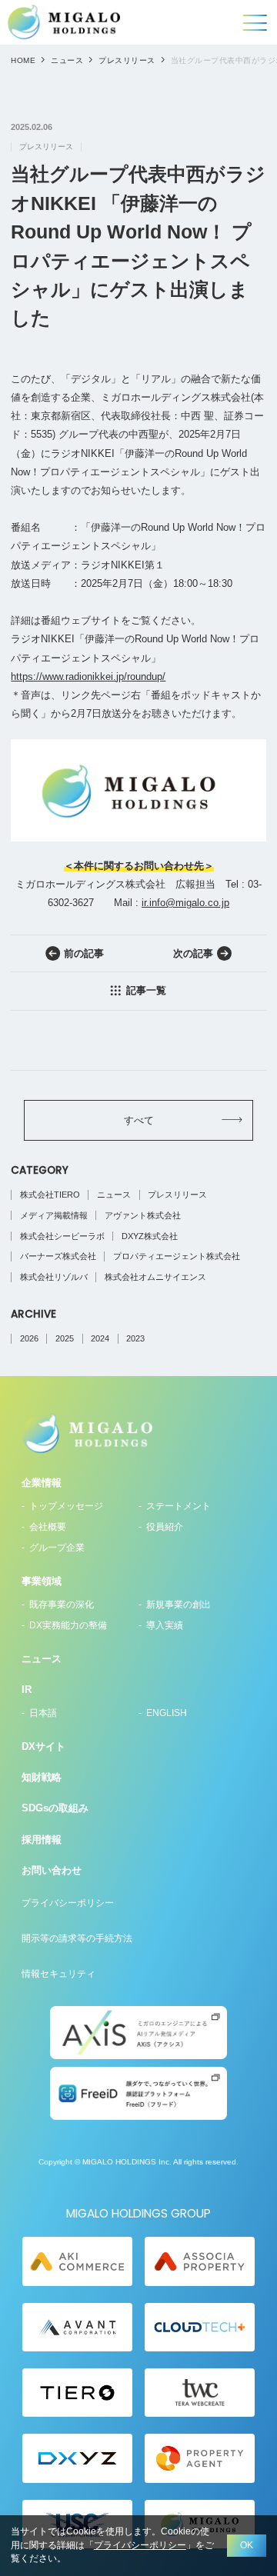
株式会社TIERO (50, 1195)
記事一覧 (146, 990)
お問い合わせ (52, 1870)
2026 (29, 1338)
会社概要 (48, 1527)
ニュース (67, 60)
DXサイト (43, 1746)
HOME (23, 60)
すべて (139, 1120)
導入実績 (165, 1625)
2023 (135, 1338)
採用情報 (42, 1840)
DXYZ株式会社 (150, 1236)
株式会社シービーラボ (62, 1236)
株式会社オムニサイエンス (155, 1277)
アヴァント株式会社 (143, 1215)
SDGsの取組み (55, 1808)
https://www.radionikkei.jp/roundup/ (88, 676)
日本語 (43, 1713)
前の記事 (84, 953)
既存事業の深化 (62, 1605)
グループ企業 (57, 1548)
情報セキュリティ (58, 1974)
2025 (65, 1338)
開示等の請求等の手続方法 (77, 1938)
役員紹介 (165, 1527)
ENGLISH (167, 1713)
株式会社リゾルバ (54, 1277)
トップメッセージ (66, 1506)
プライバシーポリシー (68, 1903)
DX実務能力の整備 (68, 1625)
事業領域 (42, 1581)
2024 (100, 1338)
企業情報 (42, 1483)
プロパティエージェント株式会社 (177, 1256)
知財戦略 (42, 1777)
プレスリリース (127, 60)
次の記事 (193, 953)
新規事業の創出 (179, 1605)
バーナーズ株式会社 (58, 1256)
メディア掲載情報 (54, 1215)
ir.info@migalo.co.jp (185, 903)
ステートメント (179, 1506)
